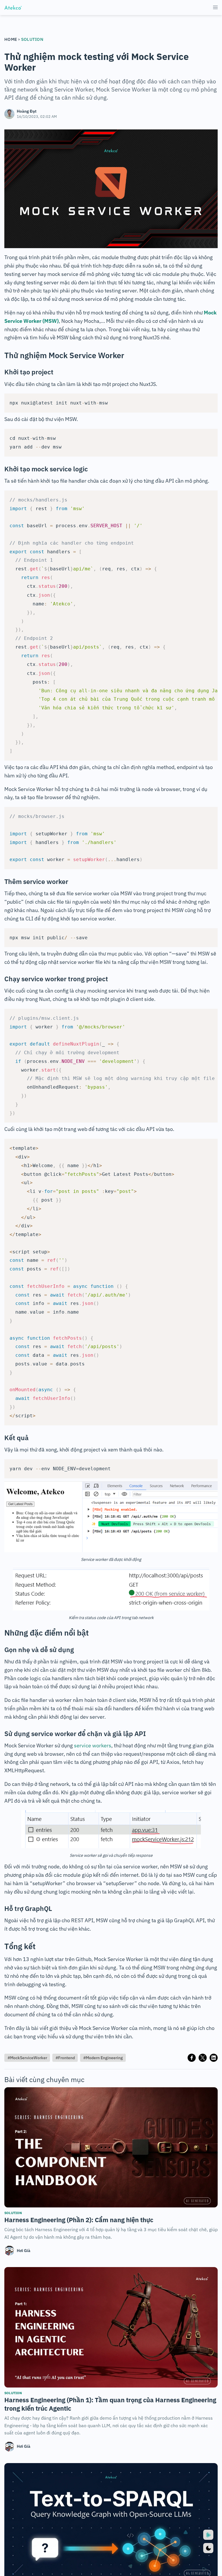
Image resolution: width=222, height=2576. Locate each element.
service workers (93, 1745)
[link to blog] (111, 2147)
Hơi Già (24, 2251)
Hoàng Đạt (27, 111)
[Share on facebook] (192, 2058)
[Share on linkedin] (214, 2058)
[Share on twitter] (203, 2058)
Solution (32, 39)
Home (11, 39)
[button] (215, 8)
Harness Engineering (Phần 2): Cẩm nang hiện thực (79, 2220)
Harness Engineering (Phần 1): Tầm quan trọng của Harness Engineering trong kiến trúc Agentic (110, 2404)
